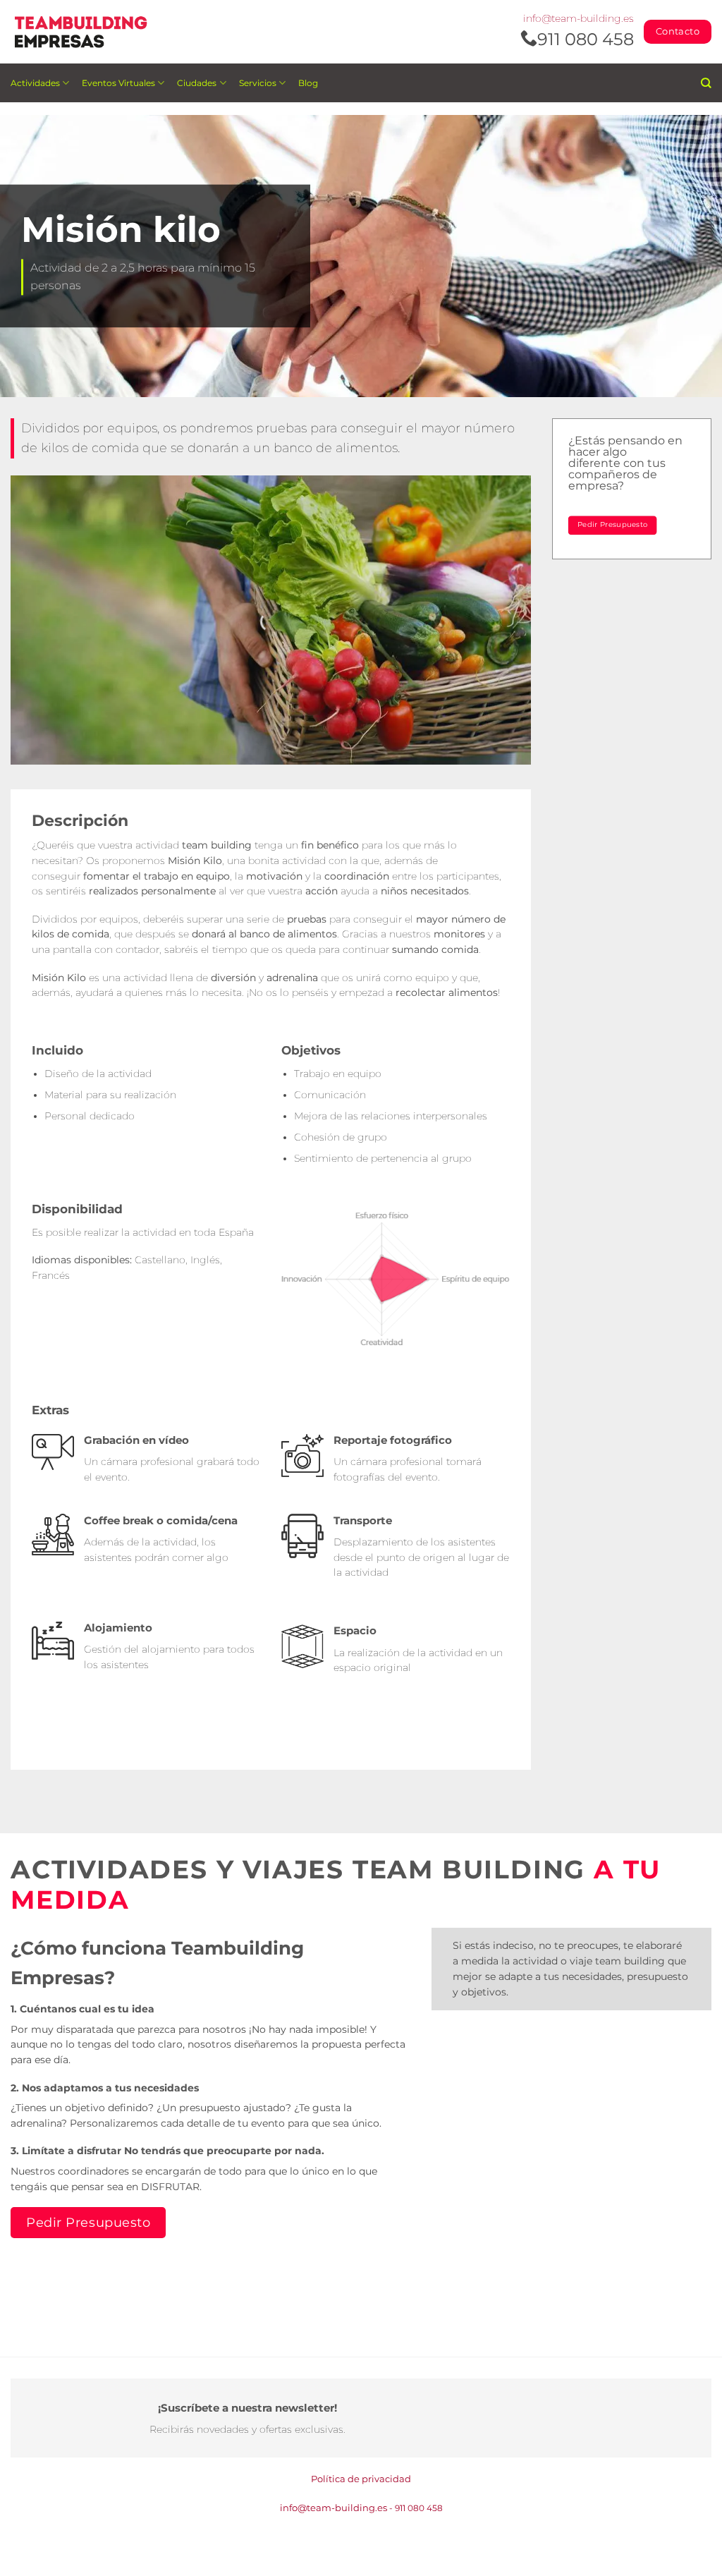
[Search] (706, 83)
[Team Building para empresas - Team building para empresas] (81, 32)
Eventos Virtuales (118, 83)
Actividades (35, 83)
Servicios (258, 83)
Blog (308, 83)
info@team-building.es (579, 18)
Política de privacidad (361, 2479)
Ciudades (197, 83)
